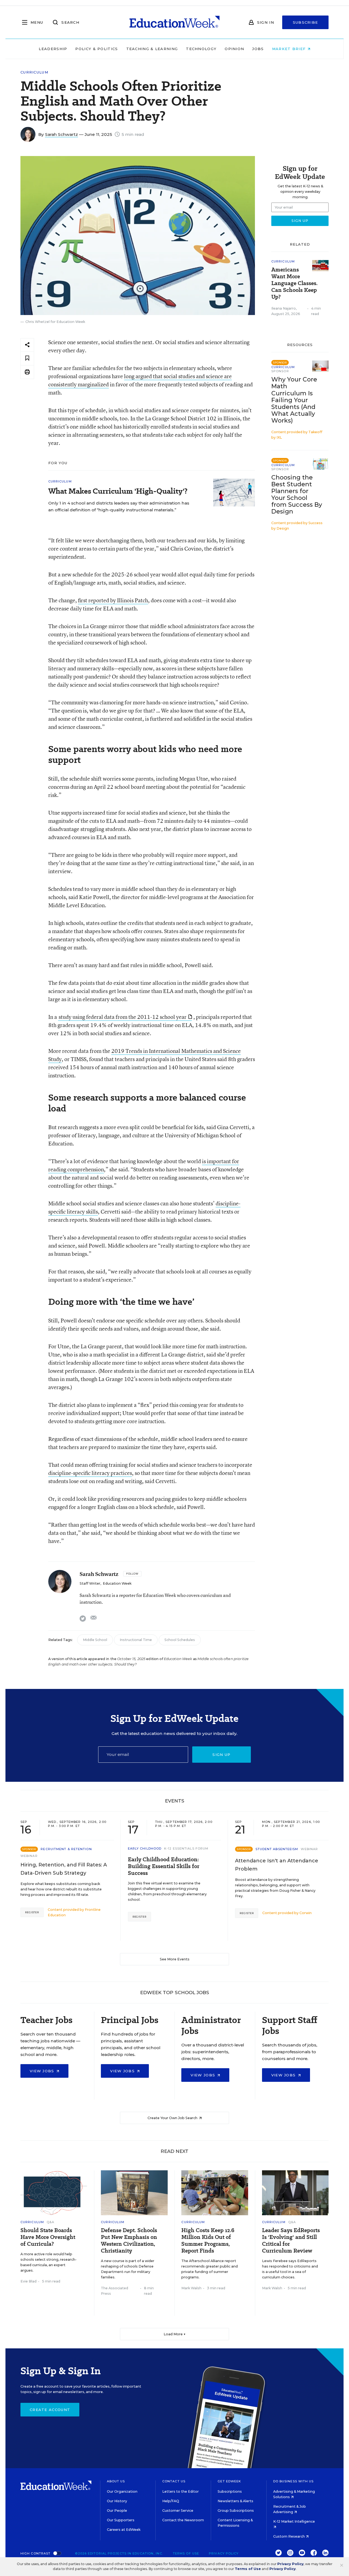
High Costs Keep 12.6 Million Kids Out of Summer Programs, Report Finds (208, 2241)
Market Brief (290, 49)
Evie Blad (28, 2281)
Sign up (221, 1755)
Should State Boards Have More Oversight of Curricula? (48, 2237)
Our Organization (122, 2491)
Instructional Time (136, 1640)
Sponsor (280, 371)
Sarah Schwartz (61, 134)
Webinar (29, 1856)
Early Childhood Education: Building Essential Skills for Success (164, 1866)
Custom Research (289, 2536)
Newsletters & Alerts (235, 2501)
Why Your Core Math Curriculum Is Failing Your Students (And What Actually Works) (294, 400)
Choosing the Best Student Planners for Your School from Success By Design (297, 494)
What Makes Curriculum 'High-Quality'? (118, 491)
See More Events (175, 1959)
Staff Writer (90, 1583)
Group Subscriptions (236, 2511)
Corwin (306, 1913)
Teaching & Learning (152, 49)
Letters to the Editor (180, 2491)
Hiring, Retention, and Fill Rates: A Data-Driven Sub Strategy (64, 1869)
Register (32, 1912)
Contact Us (174, 2481)
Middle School (95, 1640)
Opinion (234, 49)
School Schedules (180, 1640)
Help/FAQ (171, 2501)
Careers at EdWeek (124, 2530)
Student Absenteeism (277, 1849)
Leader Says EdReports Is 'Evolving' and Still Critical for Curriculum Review (291, 2241)
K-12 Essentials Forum (186, 1848)
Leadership (53, 49)
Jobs (258, 49)
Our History (117, 2501)
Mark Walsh (191, 2288)
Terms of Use (186, 2553)
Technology (201, 49)
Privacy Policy (224, 2553)
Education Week (117, 1583)
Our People (117, 2511)
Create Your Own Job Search (173, 2118)
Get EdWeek (229, 2481)
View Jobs (43, 2071)
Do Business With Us (294, 2481)
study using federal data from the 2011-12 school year (123, 1017)
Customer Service (178, 2511)
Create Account (50, 2410)
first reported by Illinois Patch (113, 600)
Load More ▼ (175, 2334)
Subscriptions (230, 2491)
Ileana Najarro (284, 308)
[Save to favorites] (27, 358)
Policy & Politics (97, 49)
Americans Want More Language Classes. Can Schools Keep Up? (294, 283)
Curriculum (34, 72)
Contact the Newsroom (183, 2520)
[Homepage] (174, 22)
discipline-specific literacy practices (90, 1473)
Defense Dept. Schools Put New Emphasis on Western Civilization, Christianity (129, 2241)
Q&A (50, 2222)
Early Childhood (145, 1848)
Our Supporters (121, 2520)
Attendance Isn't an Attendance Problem (277, 1865)
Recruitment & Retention (66, 1849)
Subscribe (306, 22)
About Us (116, 2481)
